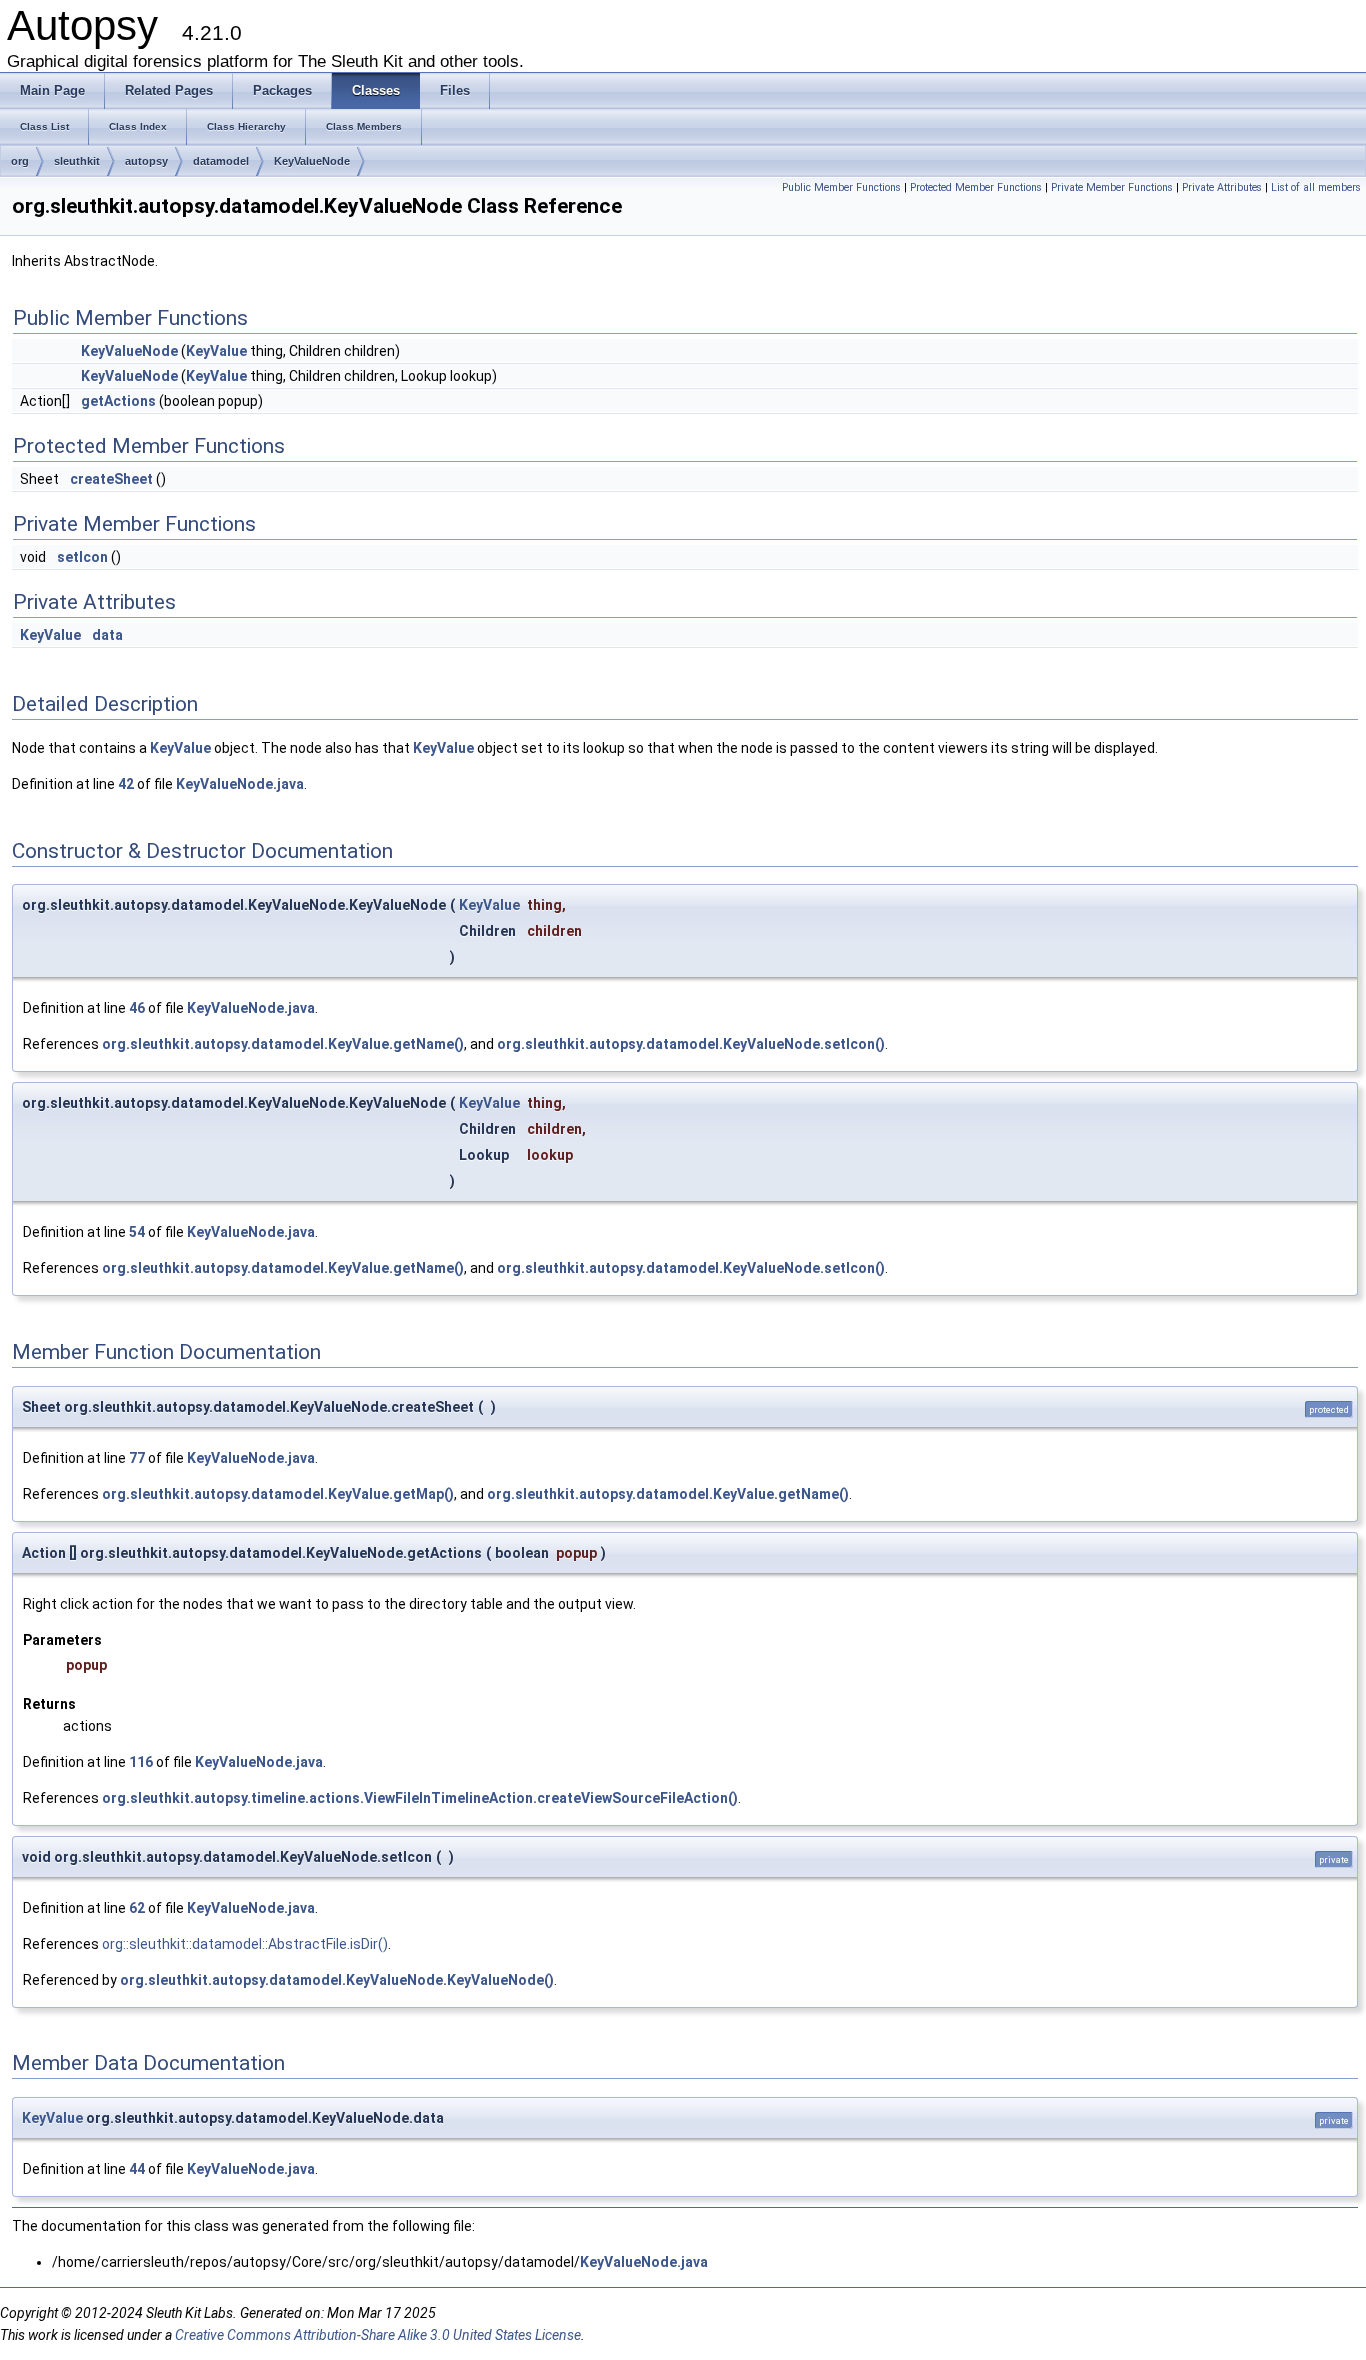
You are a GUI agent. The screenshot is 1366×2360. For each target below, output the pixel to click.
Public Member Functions (841, 187)
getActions (118, 401)
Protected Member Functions (976, 187)
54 (137, 1232)
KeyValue (216, 351)
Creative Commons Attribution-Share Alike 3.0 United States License (378, 2335)
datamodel (221, 161)
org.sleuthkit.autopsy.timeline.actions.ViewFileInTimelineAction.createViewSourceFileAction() (420, 1798)
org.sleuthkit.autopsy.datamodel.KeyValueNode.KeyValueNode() (337, 1980)
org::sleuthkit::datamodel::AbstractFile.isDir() (245, 1944)
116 (141, 1762)
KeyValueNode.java (240, 784)
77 (137, 1458)
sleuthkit (77, 161)
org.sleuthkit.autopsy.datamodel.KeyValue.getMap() (278, 1494)
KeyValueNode (312, 161)
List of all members (1316, 187)
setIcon (82, 557)
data (107, 635)
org (20, 161)
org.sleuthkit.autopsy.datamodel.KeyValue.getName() (283, 1044)
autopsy (146, 161)
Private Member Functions (1112, 187)
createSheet (111, 479)
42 (126, 784)
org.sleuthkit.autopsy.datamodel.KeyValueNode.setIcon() (691, 1044)
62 (137, 1908)
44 (137, 2169)
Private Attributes (1222, 187)
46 (137, 1008)
